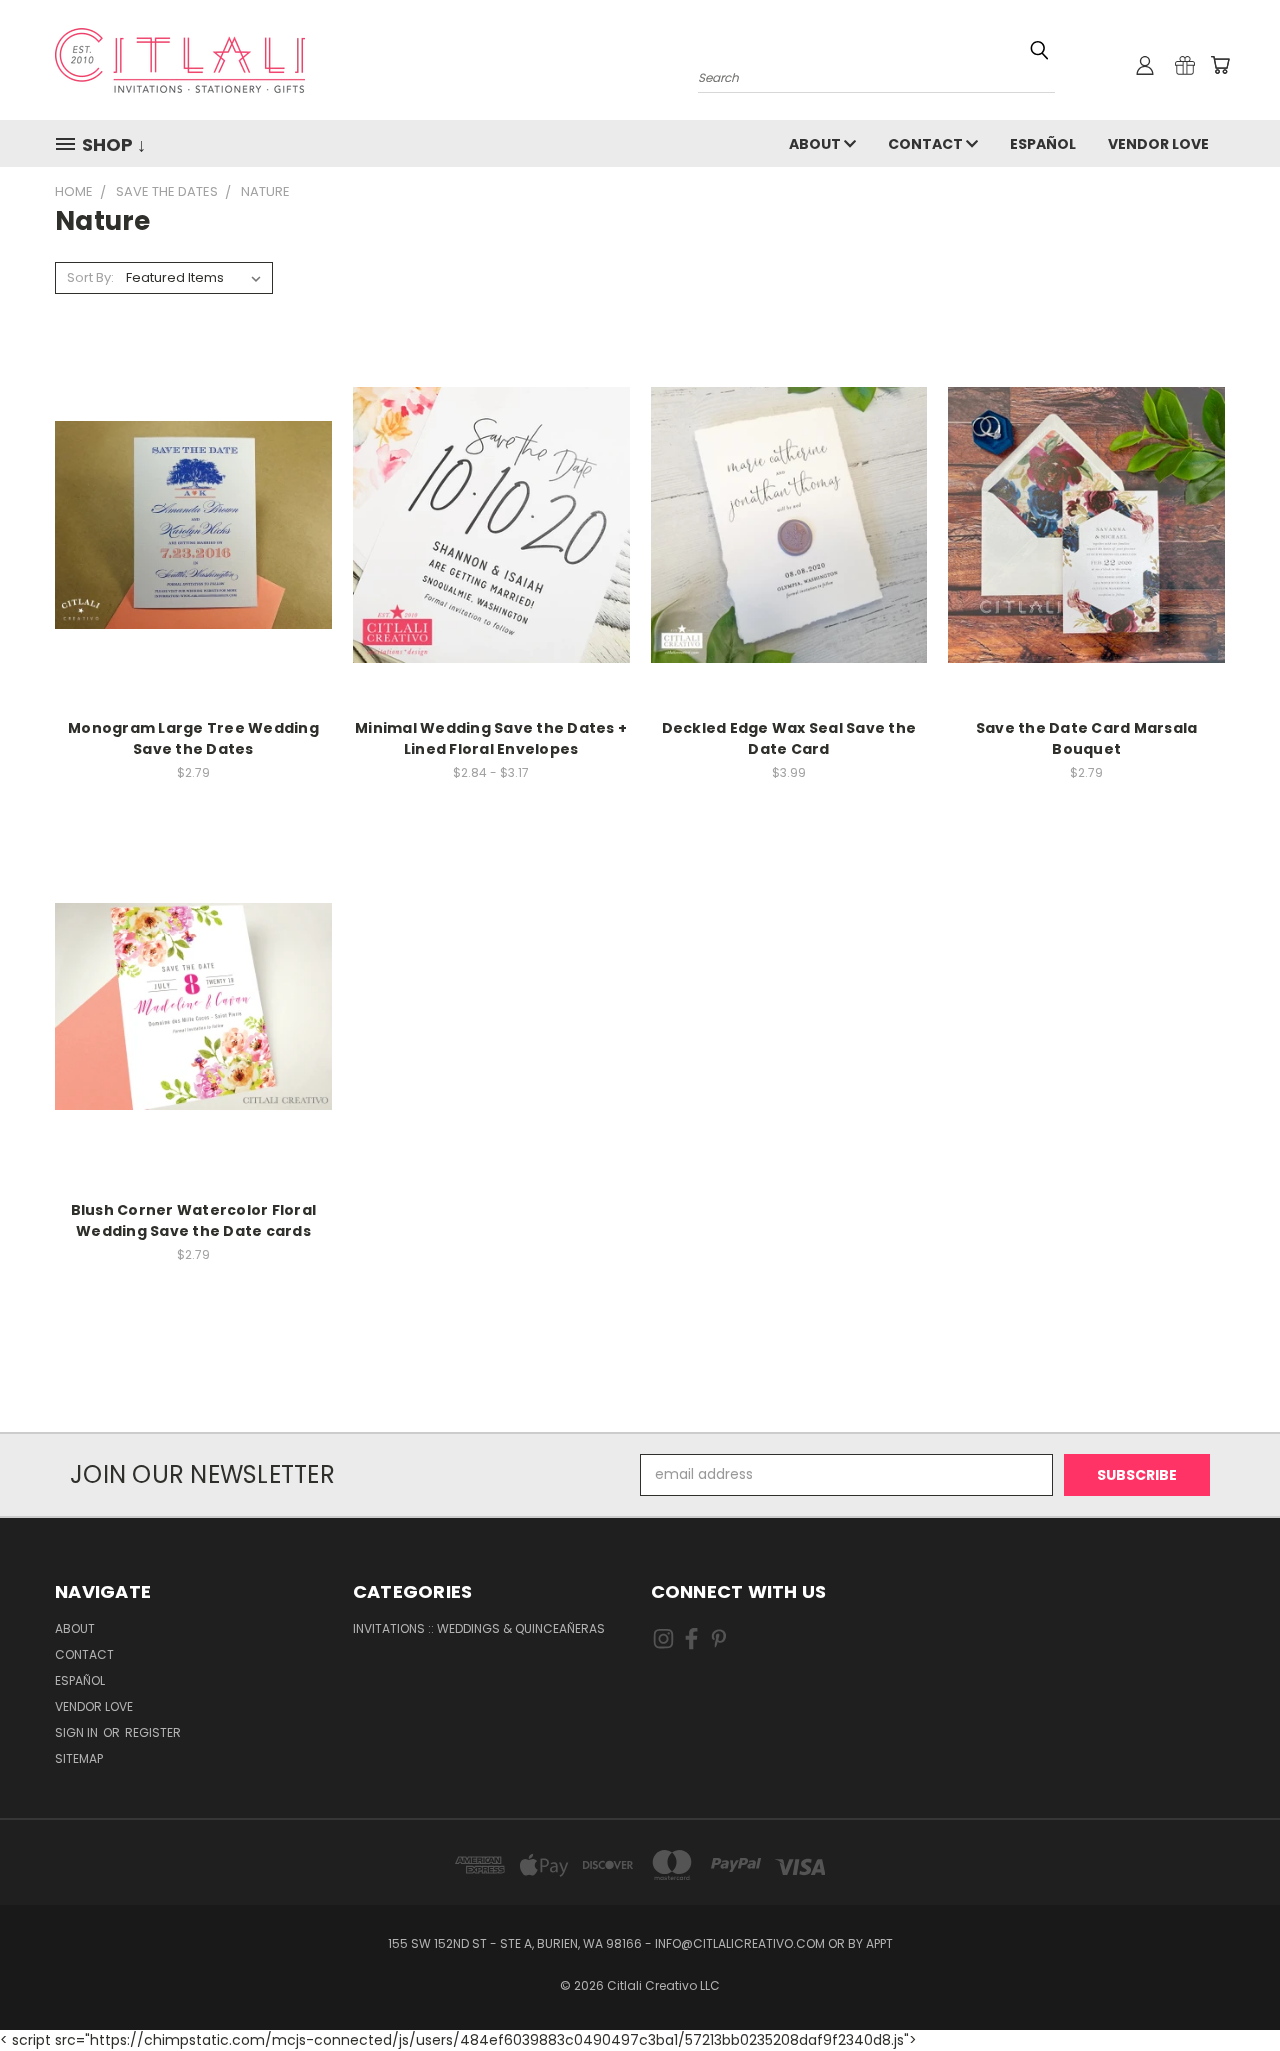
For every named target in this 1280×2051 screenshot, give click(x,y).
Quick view (193, 483)
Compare (186, 522)
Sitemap (79, 1758)
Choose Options (193, 559)
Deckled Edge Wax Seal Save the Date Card (789, 738)
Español (1043, 144)
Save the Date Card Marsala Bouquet (1087, 738)
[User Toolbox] (1145, 65)
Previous (1227, 1988)
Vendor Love (1158, 144)
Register (153, 1732)
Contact (927, 144)
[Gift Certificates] (1185, 65)
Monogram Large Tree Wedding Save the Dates (193, 738)
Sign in (78, 1732)
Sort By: (90, 277)
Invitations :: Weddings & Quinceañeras (479, 1628)
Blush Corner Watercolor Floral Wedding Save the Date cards (194, 1220)
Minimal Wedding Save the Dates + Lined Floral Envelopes (491, 738)
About (816, 144)
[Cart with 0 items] (1220, 65)
